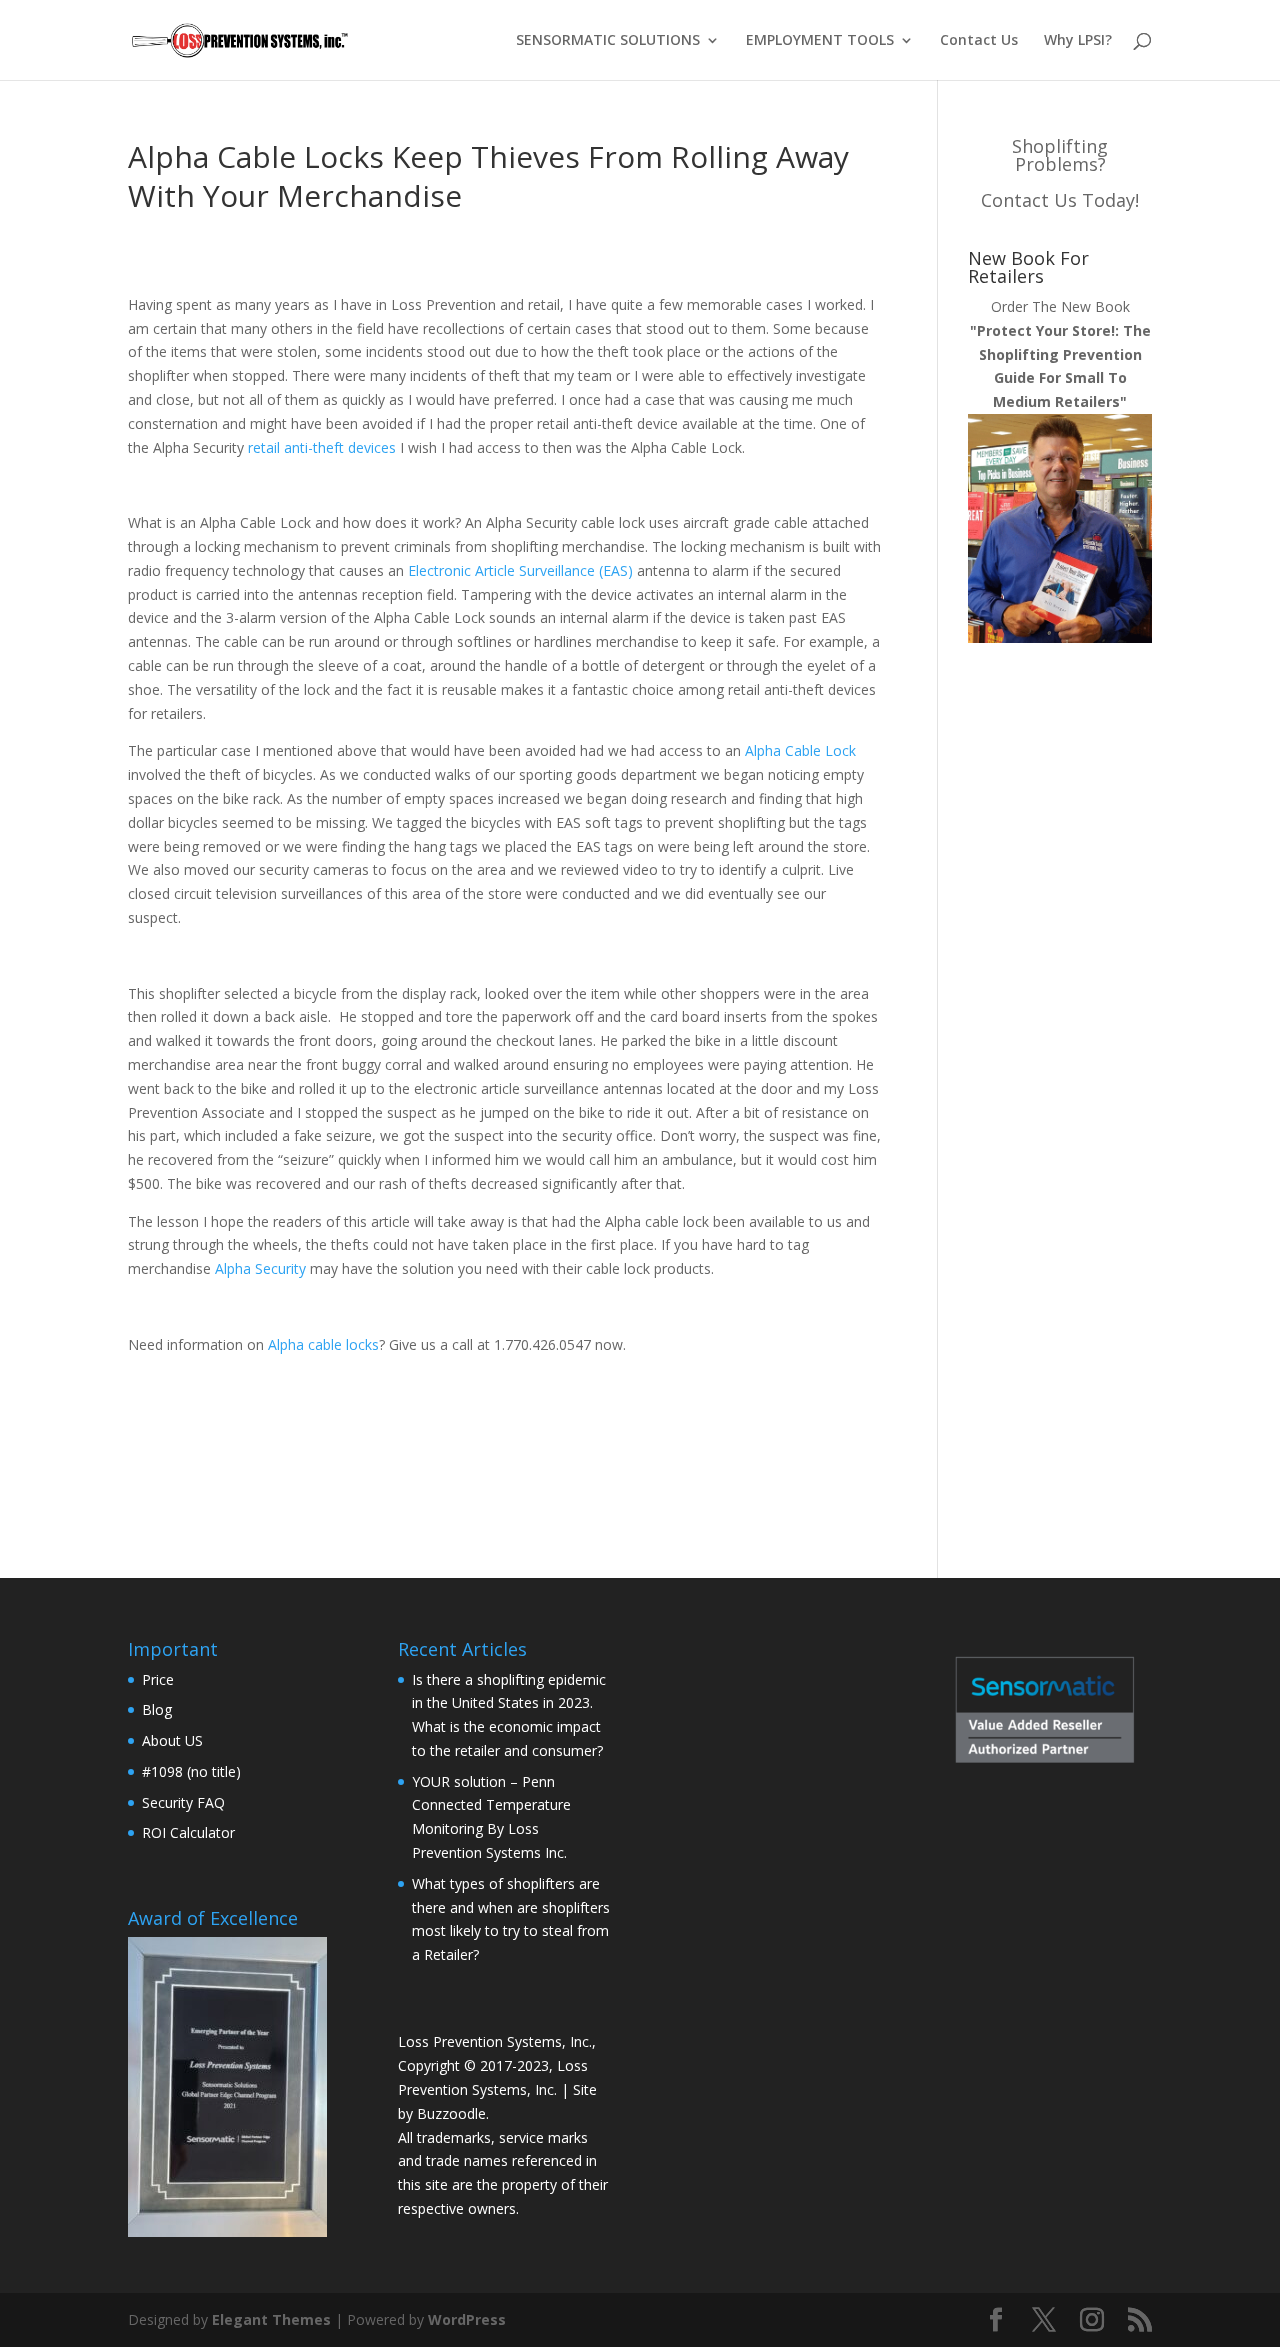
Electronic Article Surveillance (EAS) (520, 570)
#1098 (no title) (191, 1771)
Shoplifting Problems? (1060, 155)
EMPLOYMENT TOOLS (820, 41)
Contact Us (979, 41)
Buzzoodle (451, 2113)
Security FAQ (183, 1802)
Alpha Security (260, 1268)
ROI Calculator (188, 1832)
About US (172, 1740)
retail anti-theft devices (322, 447)
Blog (157, 1709)
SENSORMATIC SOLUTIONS (608, 41)
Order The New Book (1060, 354)
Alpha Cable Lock (800, 750)
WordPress (467, 2319)
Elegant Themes (271, 2319)
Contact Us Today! (1060, 200)
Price (158, 1679)
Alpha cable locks (323, 1344)
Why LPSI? (1078, 41)
